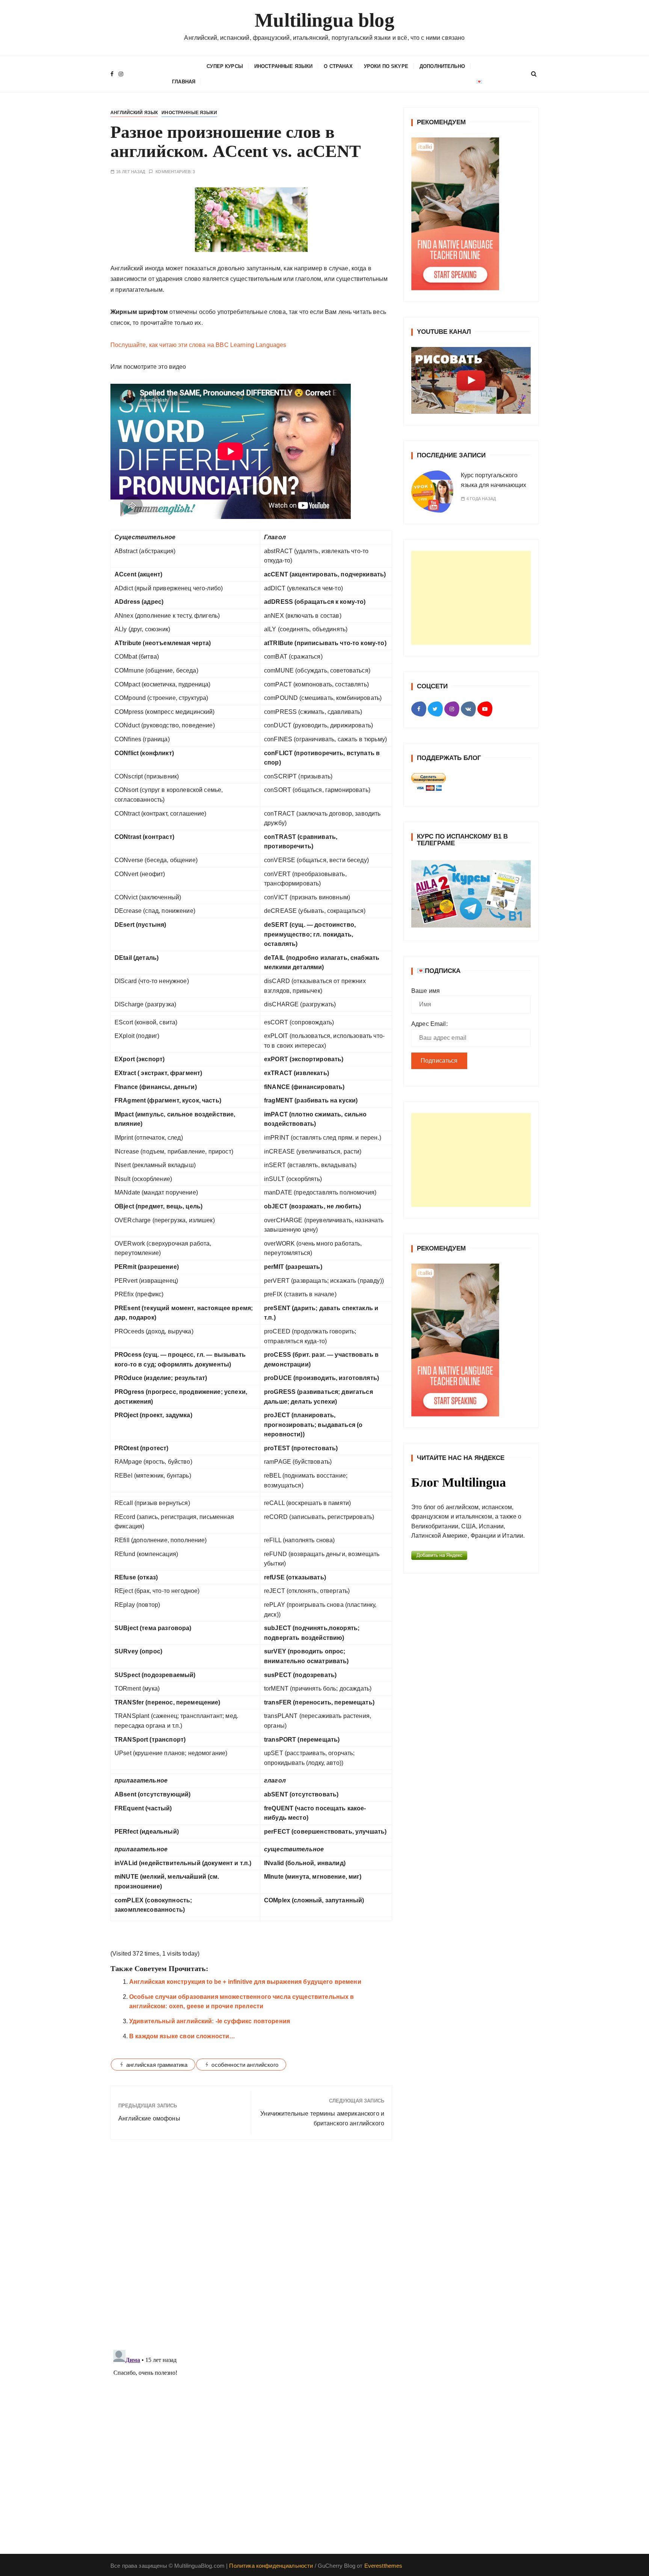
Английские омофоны (149, 2118)
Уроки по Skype (386, 66)
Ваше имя (426, 991)
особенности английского (245, 2065)
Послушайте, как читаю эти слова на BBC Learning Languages (198, 345)
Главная (184, 82)
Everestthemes (383, 2566)
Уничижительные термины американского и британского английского (322, 2118)
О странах (338, 66)
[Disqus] (251, 2249)
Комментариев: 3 (175, 172)
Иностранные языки (284, 66)
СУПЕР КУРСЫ (225, 66)
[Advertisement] (471, 598)
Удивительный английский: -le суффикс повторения (210, 2021)
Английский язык (134, 113)
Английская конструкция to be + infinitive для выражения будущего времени (245, 1982)
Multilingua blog (324, 20)
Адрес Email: (429, 1024)
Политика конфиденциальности (271, 2566)
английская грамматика (157, 2065)
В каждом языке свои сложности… (182, 2036)
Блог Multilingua (459, 1482)
